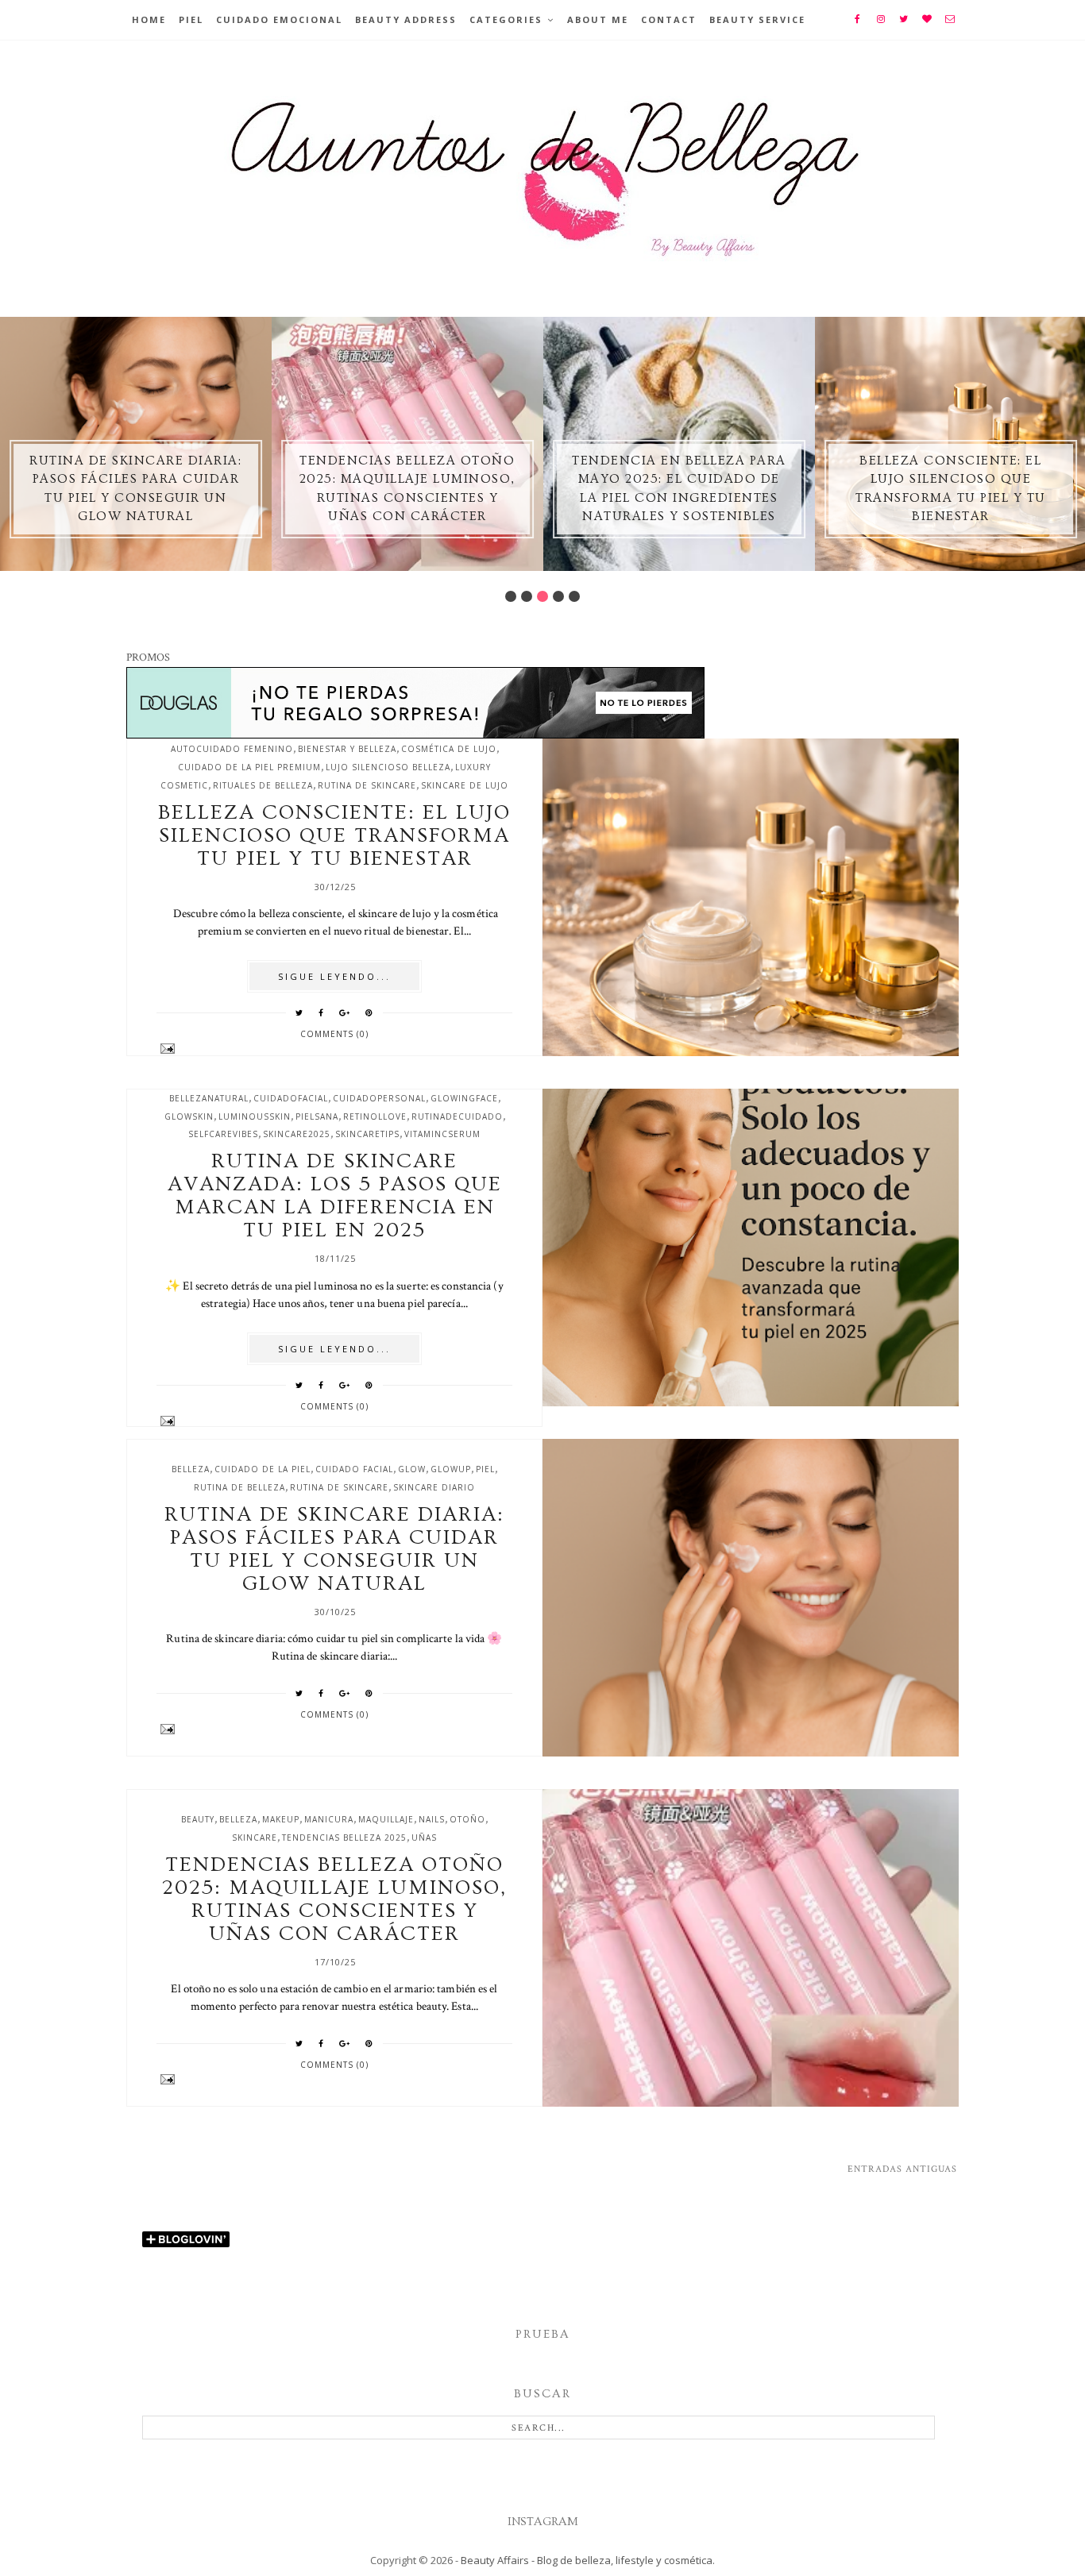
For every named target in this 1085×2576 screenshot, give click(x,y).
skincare (255, 1838)
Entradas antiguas (902, 2169)
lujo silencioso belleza (388, 767)
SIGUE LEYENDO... (334, 976)
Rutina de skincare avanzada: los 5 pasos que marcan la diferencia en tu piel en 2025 (335, 1196)
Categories (506, 19)
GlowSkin (189, 1116)
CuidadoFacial (291, 1098)
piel (485, 1469)
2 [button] (527, 596)
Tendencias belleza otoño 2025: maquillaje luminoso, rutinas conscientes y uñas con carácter (334, 1899)
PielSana (317, 1116)
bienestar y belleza (347, 749)
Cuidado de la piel (263, 1469)
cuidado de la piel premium (249, 767)
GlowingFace (464, 1098)
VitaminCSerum (442, 1134)
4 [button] (558, 596)
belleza (191, 1469)
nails (432, 1819)
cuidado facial (354, 1469)
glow (412, 1469)
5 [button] (574, 596)
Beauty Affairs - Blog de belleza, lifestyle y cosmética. (588, 2560)
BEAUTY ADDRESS (406, 19)
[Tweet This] (299, 1012)
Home (149, 19)
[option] (136, 444)
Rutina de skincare (367, 785)
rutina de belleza (239, 1487)
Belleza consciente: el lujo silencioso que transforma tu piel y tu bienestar (334, 836)
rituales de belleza (263, 785)
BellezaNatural (209, 1098)
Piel (191, 19)
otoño (467, 1819)
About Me (598, 19)
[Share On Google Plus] (345, 1012)
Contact (669, 19)
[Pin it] (369, 1012)
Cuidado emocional (279, 19)
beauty (198, 1819)
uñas (424, 1838)
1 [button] (511, 596)
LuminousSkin (255, 1116)
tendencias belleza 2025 (344, 1838)
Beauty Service (757, 19)
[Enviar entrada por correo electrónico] (335, 1049)
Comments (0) (334, 1034)
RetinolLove (375, 1116)
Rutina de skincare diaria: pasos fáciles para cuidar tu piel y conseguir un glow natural (334, 1549)
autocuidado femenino (232, 749)
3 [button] (542, 596)
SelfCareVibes (223, 1134)
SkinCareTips (367, 1134)
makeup (281, 1819)
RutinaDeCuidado (457, 1116)
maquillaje (386, 1819)
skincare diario (434, 1487)
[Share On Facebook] (321, 1012)
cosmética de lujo (449, 749)
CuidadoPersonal (379, 1098)
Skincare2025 (297, 1134)
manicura (329, 1819)
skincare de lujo (465, 785)
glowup (451, 1469)
